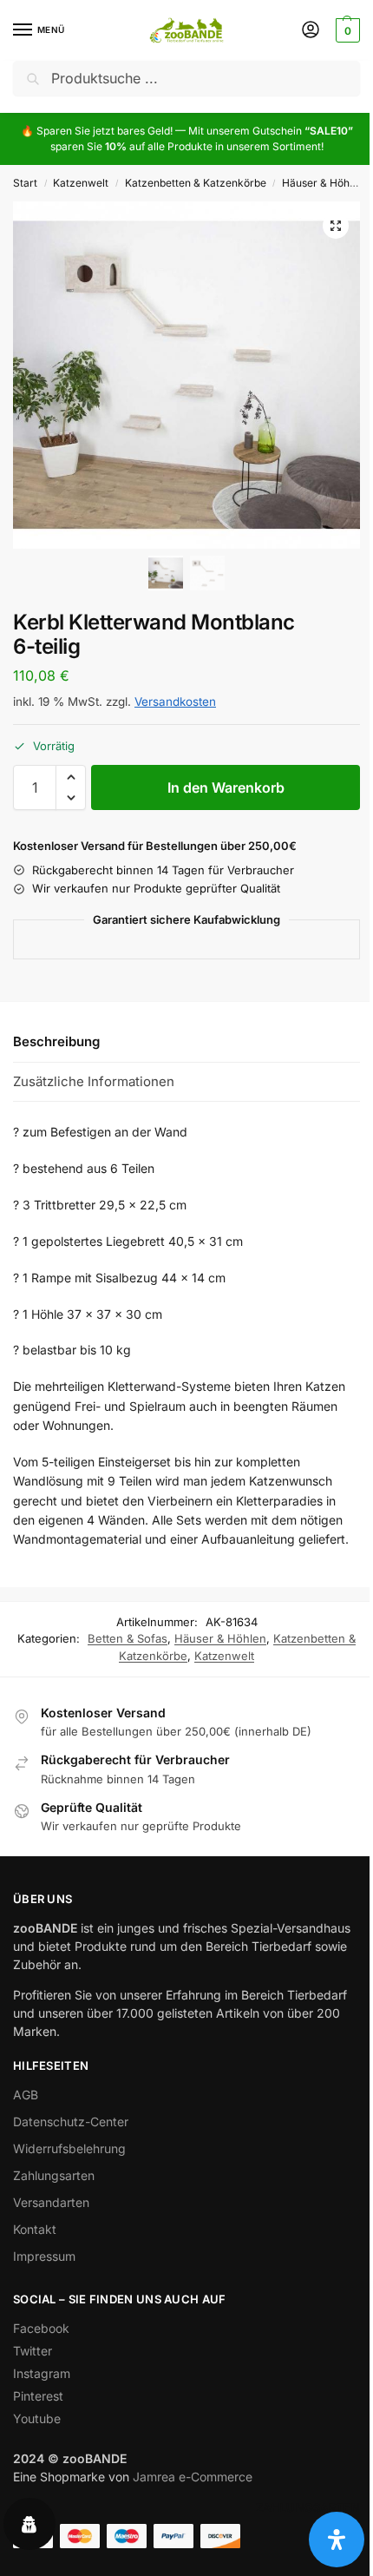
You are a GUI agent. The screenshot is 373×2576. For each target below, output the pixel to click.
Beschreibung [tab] (56, 1041)
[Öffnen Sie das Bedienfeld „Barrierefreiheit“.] (337, 2540)
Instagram (42, 2373)
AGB (26, 2095)
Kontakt (35, 2229)
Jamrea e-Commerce (193, 2477)
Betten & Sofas (128, 1638)
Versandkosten (175, 702)
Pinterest (38, 2396)
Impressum (44, 2256)
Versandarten (51, 2202)
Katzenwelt (81, 183)
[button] (346, 30)
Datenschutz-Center (71, 2121)
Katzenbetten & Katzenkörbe (196, 183)
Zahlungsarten (54, 2175)
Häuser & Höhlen (323, 183)
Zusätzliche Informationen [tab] (94, 1081)
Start (25, 183)
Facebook (41, 2328)
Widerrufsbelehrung (69, 2148)
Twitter (33, 2351)
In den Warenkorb (226, 787)
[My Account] (311, 31)
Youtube (37, 2418)
